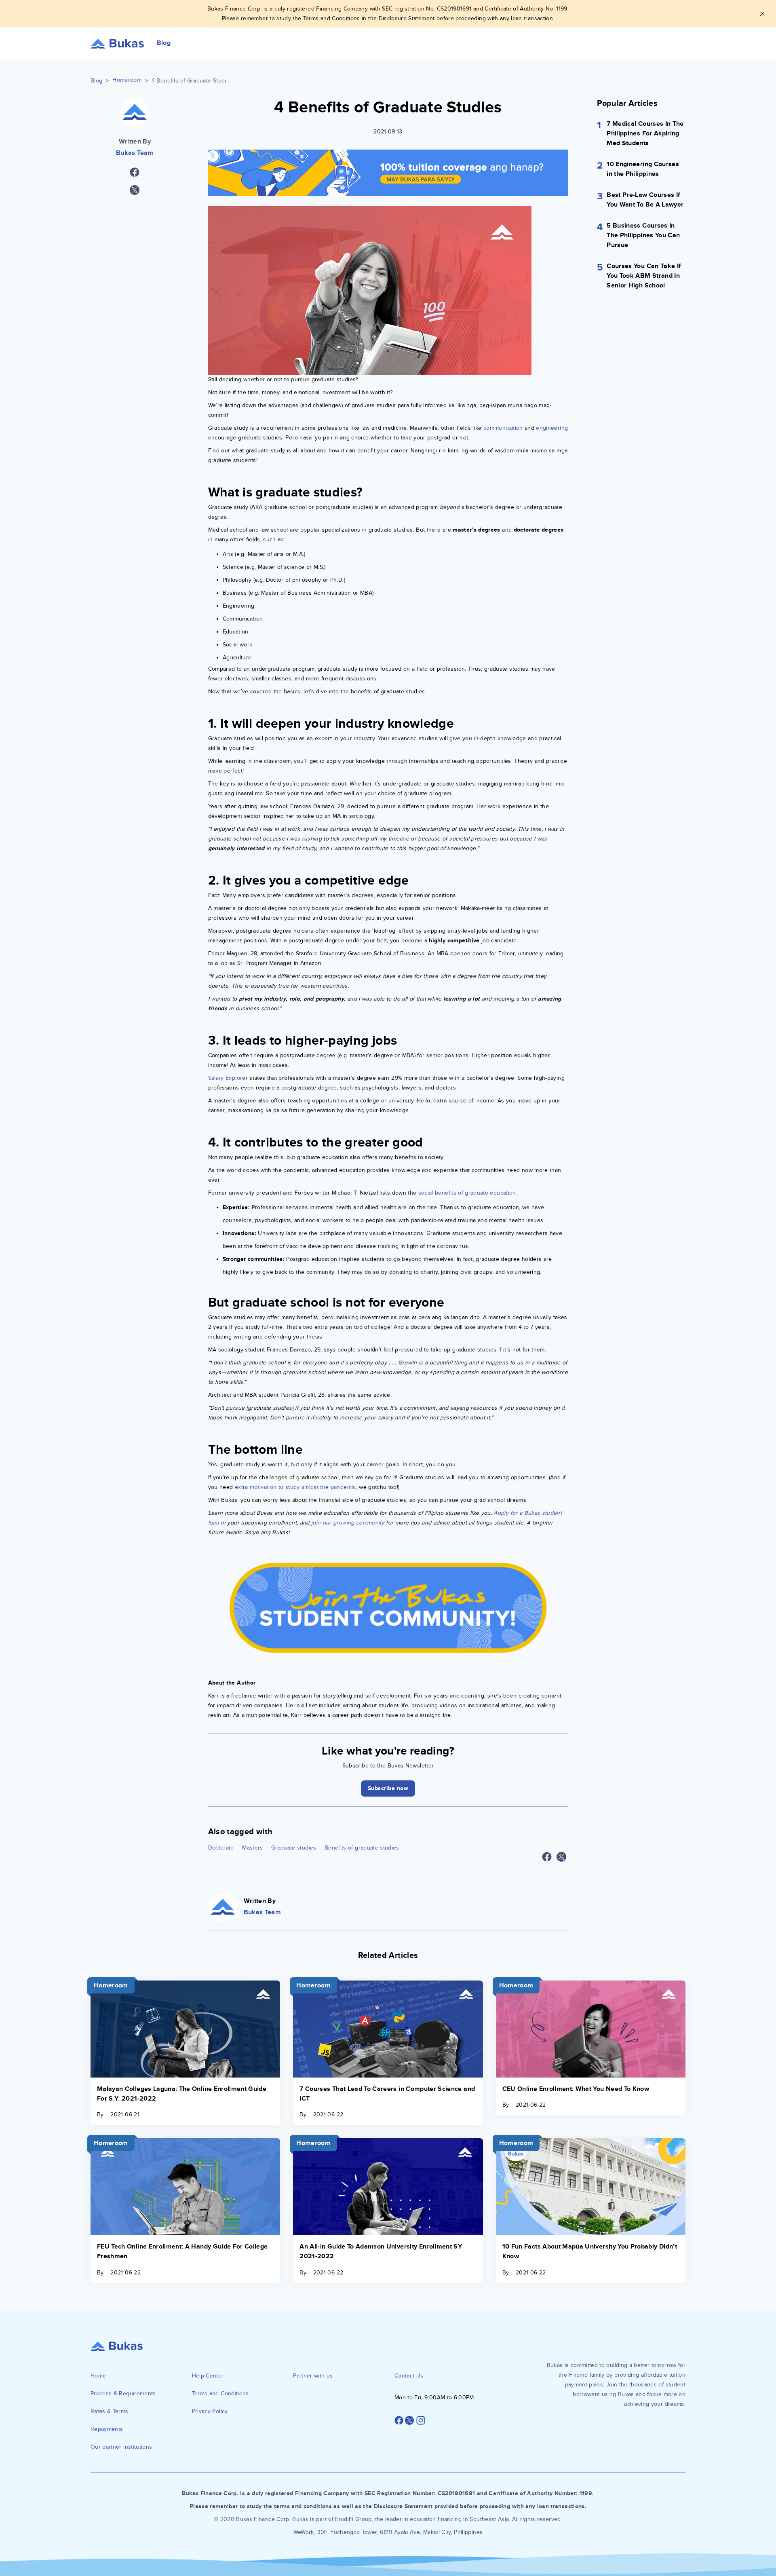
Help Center (208, 2376)
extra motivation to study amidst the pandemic (295, 1487)
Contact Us (409, 2376)
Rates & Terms (110, 2411)
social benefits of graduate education (467, 1193)
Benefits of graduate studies (362, 1848)
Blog (96, 81)
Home (98, 2376)
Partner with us (313, 2376)
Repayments (107, 2429)
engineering (552, 428)
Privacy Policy (210, 2411)
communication (503, 428)
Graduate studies (294, 1848)
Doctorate (221, 1848)
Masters (252, 1848)
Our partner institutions (121, 2447)
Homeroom (127, 80)
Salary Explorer (228, 1078)
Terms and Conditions (220, 2393)
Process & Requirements (123, 2393)
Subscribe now (388, 1788)
